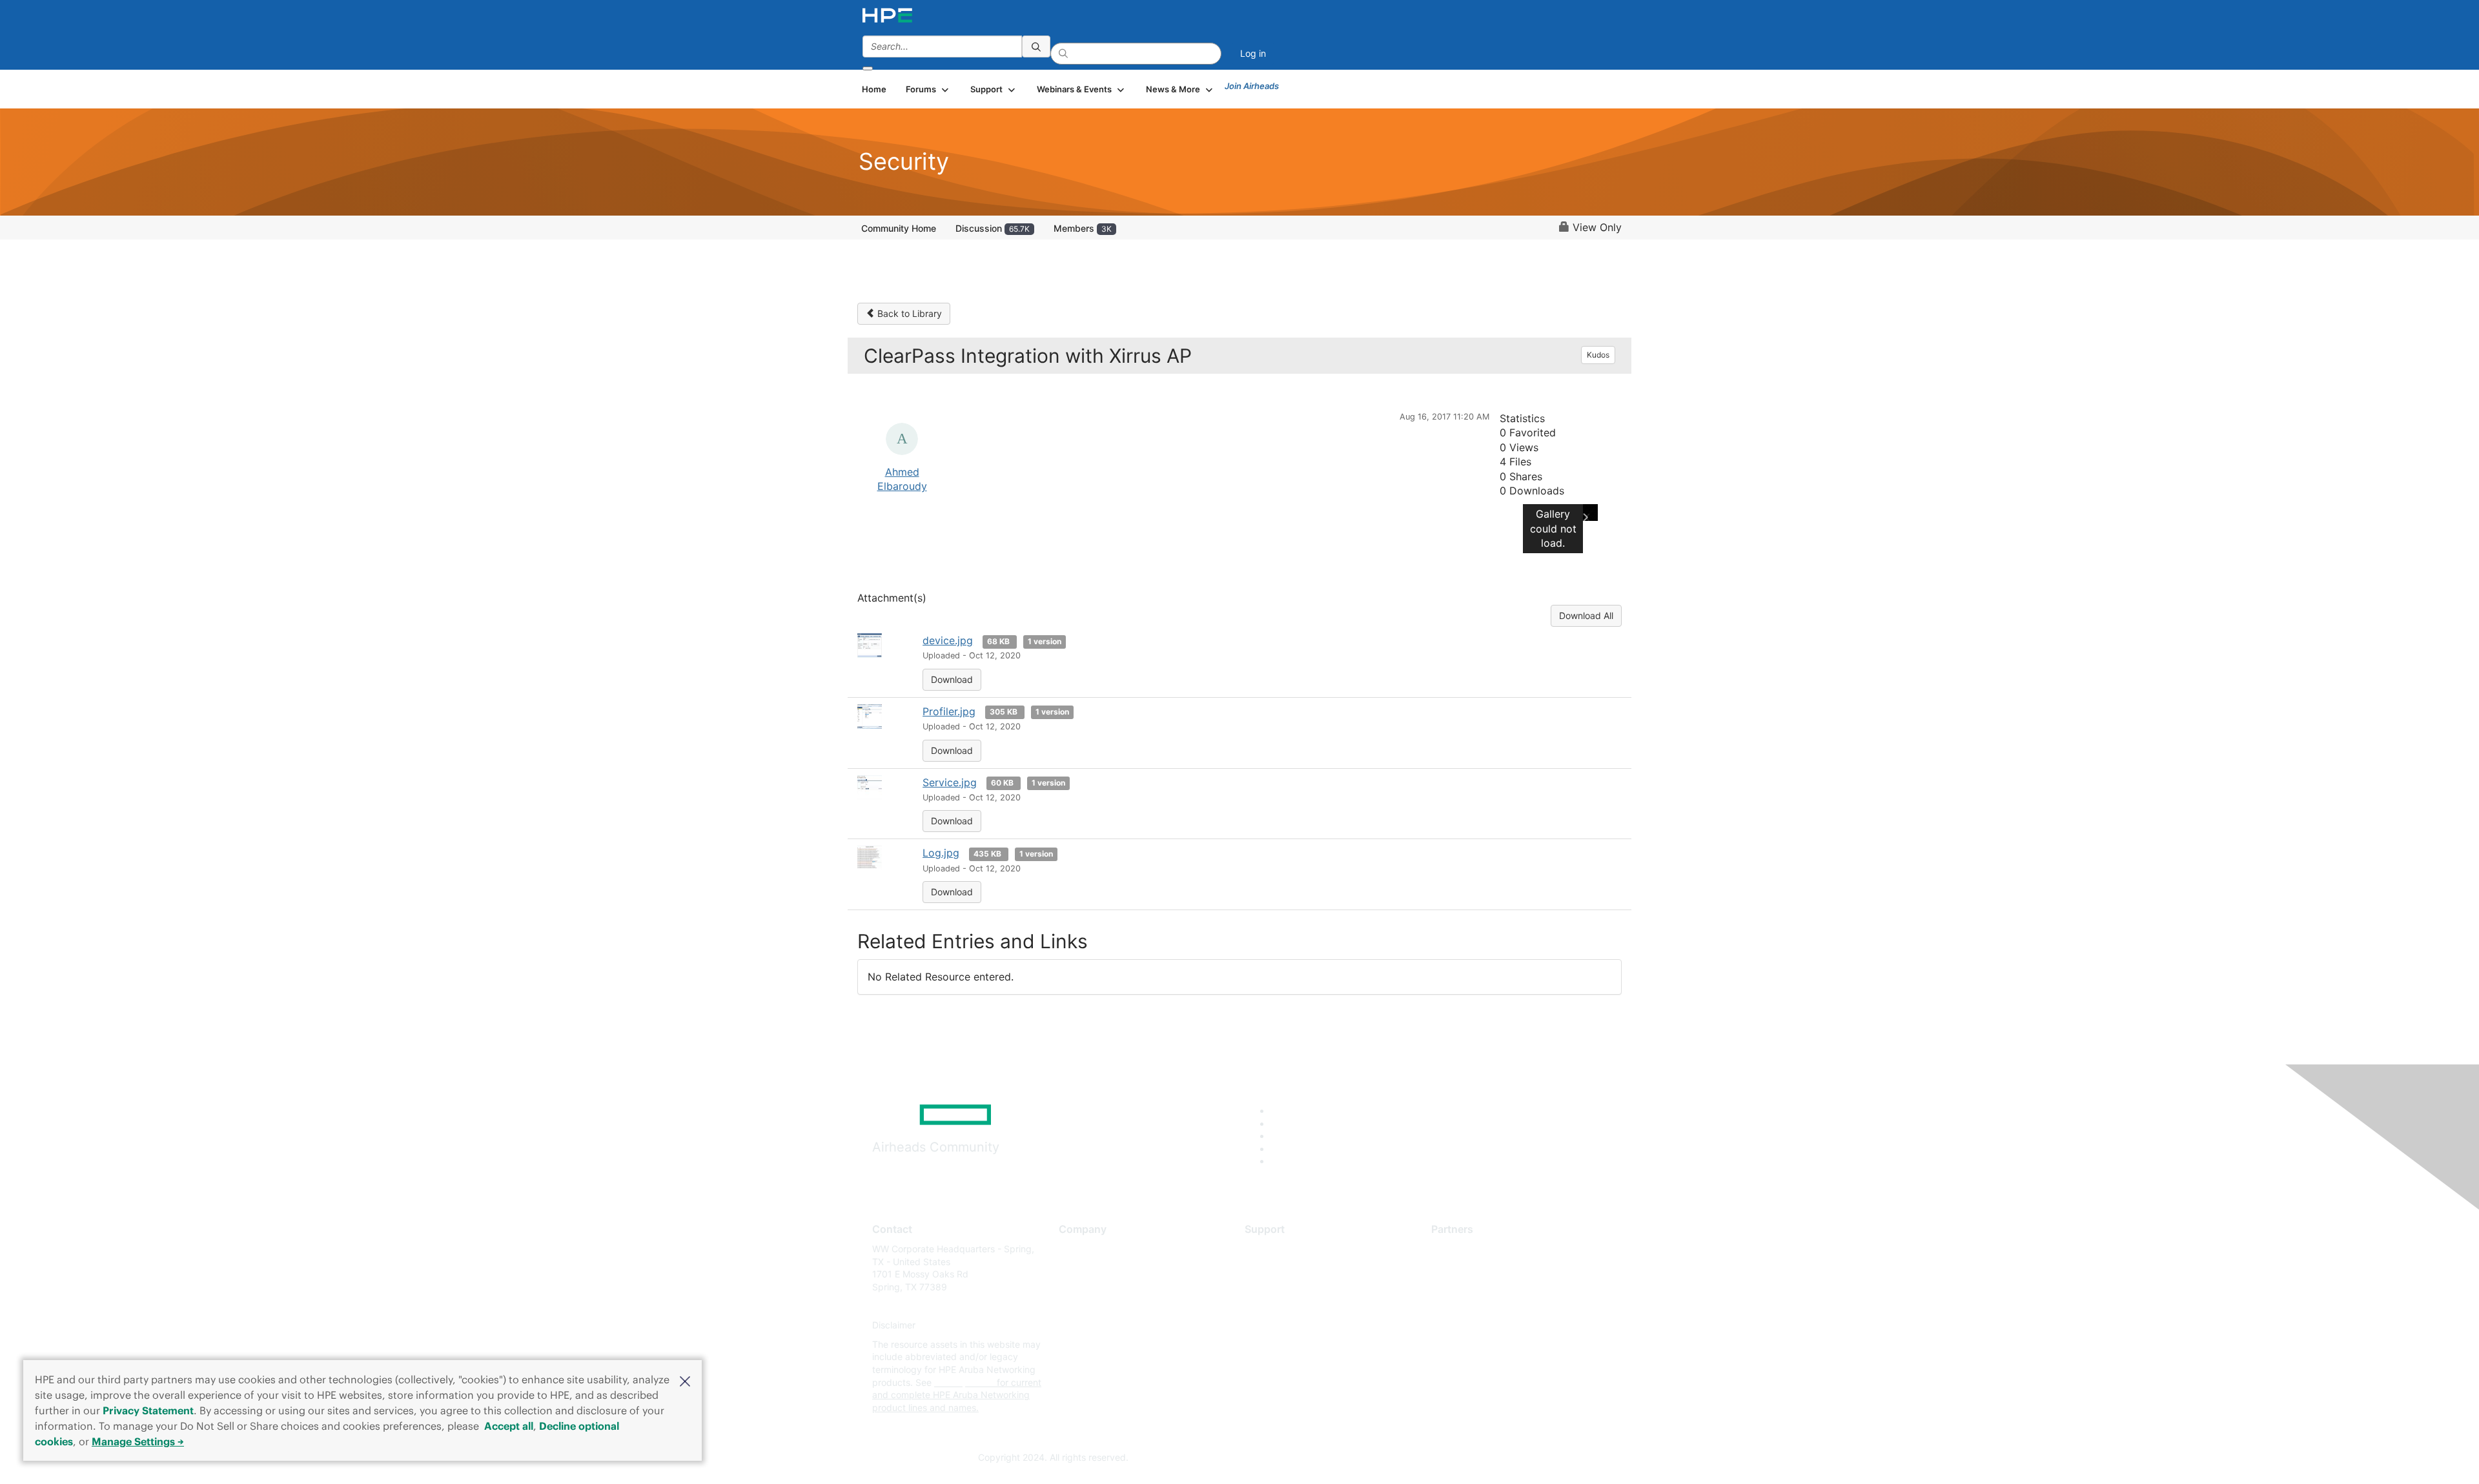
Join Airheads (1252, 86)
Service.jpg (950, 782)
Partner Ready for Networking (1495, 1287)
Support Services (1281, 1249)
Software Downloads (1288, 1306)
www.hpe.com (964, 1382)
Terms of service (1094, 1344)
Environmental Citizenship (1113, 1306)
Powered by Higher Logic (1426, 1458)
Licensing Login (1278, 1326)
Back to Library (908, 313)
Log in (1253, 53)
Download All (1586, 615)
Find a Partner (1461, 1249)
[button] (685, 1380)
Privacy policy (1088, 1326)
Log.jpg (941, 853)
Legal (1070, 1364)
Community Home (899, 228)
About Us (1078, 1249)
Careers (1075, 1268)
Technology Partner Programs (1494, 1306)
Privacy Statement (148, 1410)
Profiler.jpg (949, 711)
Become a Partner (1469, 1268)
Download (952, 679)
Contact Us (1082, 1287)
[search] (1036, 46)
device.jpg (948, 640)
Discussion (993, 228)
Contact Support (1280, 1268)
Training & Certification (1292, 1287)
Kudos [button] (1598, 355)
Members (1083, 228)
